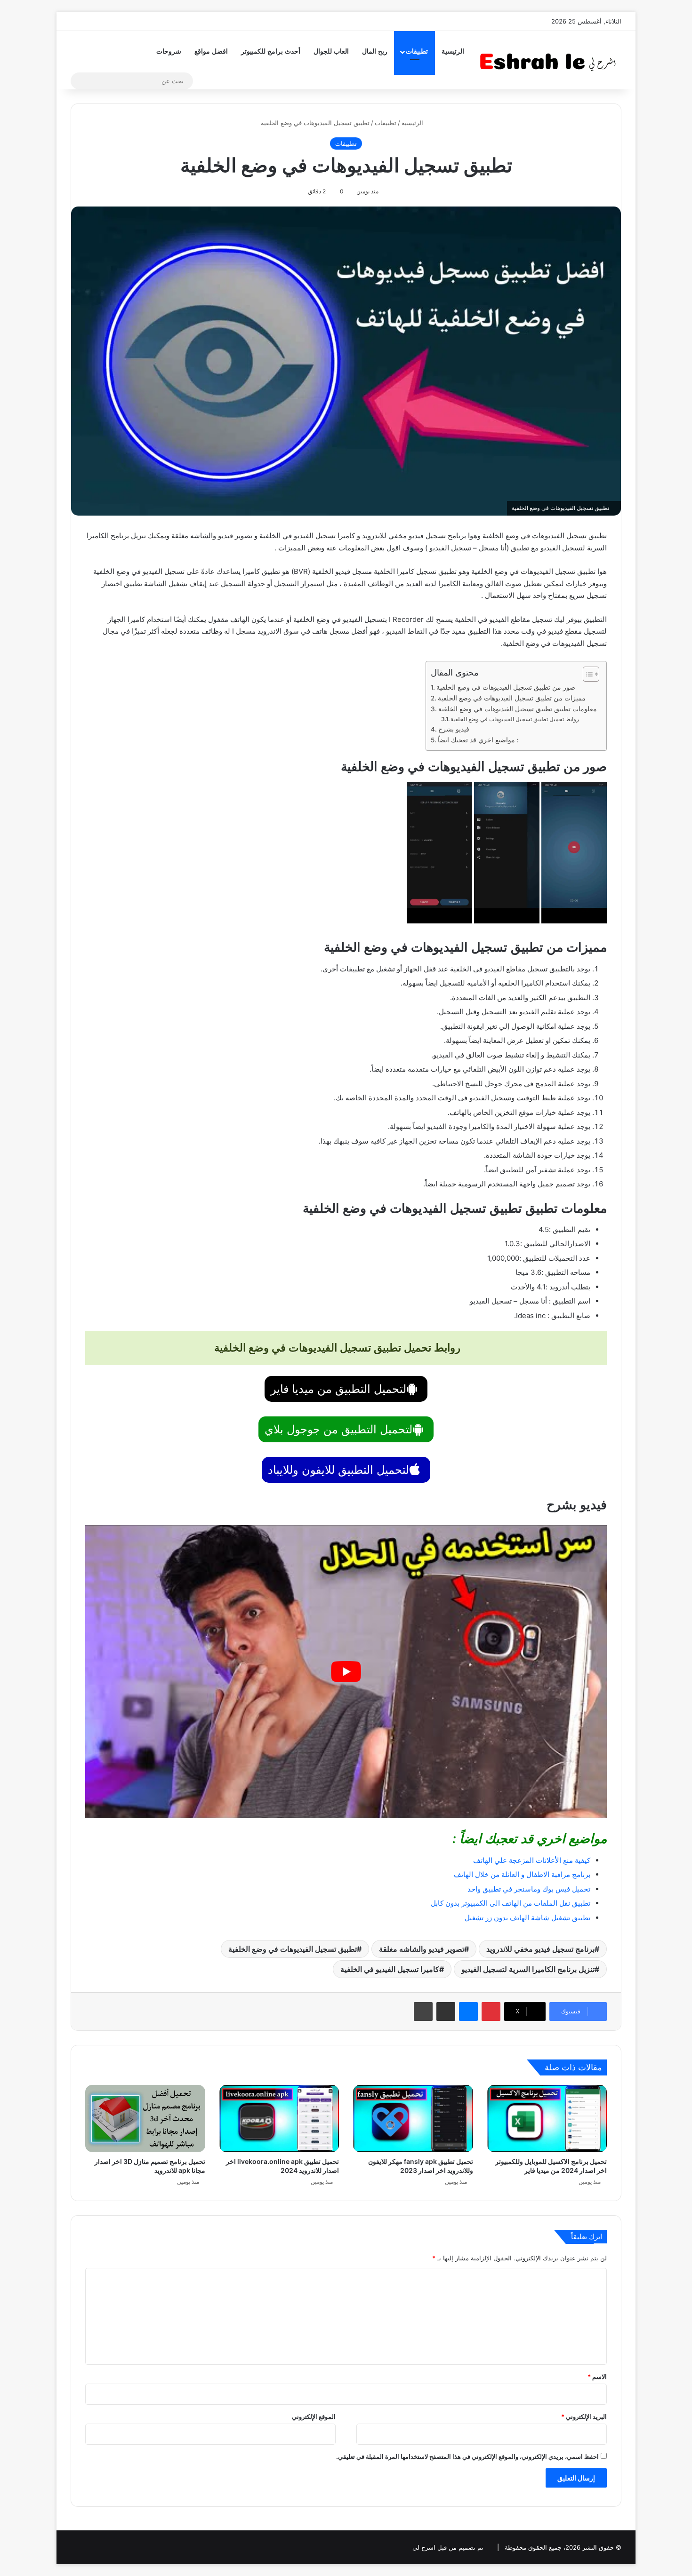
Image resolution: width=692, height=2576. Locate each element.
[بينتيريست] (491, 2012)
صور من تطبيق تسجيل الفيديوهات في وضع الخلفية (506, 687)
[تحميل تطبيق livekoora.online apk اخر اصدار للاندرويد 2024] (279, 2119)
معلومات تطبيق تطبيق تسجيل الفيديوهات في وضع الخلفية (518, 709)
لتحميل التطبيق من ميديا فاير (338, 1389)
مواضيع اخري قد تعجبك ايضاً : (478, 740)
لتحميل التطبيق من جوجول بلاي (338, 1429)
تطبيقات (417, 52)
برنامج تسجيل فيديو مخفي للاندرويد (540, 1949)
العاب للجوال (331, 52)
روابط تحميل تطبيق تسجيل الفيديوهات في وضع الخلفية (516, 719)
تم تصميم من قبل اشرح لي (448, 2547)
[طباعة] (423, 2012)
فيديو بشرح (455, 729)
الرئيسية (453, 52)
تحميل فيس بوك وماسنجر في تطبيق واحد (529, 1889)
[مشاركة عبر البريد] (446, 2012)
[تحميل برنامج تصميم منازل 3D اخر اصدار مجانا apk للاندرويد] (145, 2119)
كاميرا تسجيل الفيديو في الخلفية (390, 1969)
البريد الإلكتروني (584, 2417)
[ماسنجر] (468, 2012)
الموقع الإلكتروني (314, 2417)
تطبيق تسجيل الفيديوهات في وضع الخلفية (293, 1949)
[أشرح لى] (551, 60)
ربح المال (375, 52)
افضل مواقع (211, 52)
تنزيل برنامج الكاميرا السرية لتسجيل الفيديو (528, 1969)
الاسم (597, 2377)
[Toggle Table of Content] (586, 674)
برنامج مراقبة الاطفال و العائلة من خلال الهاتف (522, 1874)
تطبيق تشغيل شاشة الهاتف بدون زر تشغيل (527, 1918)
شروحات (169, 52)
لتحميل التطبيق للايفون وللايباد (338, 1470)
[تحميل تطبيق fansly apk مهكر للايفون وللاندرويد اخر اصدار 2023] (413, 2119)
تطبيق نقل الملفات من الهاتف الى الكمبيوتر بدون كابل (511, 1903)
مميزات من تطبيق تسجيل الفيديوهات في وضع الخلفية (512, 698)
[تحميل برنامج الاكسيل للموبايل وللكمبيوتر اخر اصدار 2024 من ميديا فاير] (547, 2119)
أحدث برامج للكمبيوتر (271, 52)
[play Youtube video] (346, 1672)
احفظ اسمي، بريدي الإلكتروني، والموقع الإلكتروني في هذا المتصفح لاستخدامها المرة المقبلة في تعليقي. (467, 2457)
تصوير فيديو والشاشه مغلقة (422, 1949)
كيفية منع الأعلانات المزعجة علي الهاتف (532, 1860)
